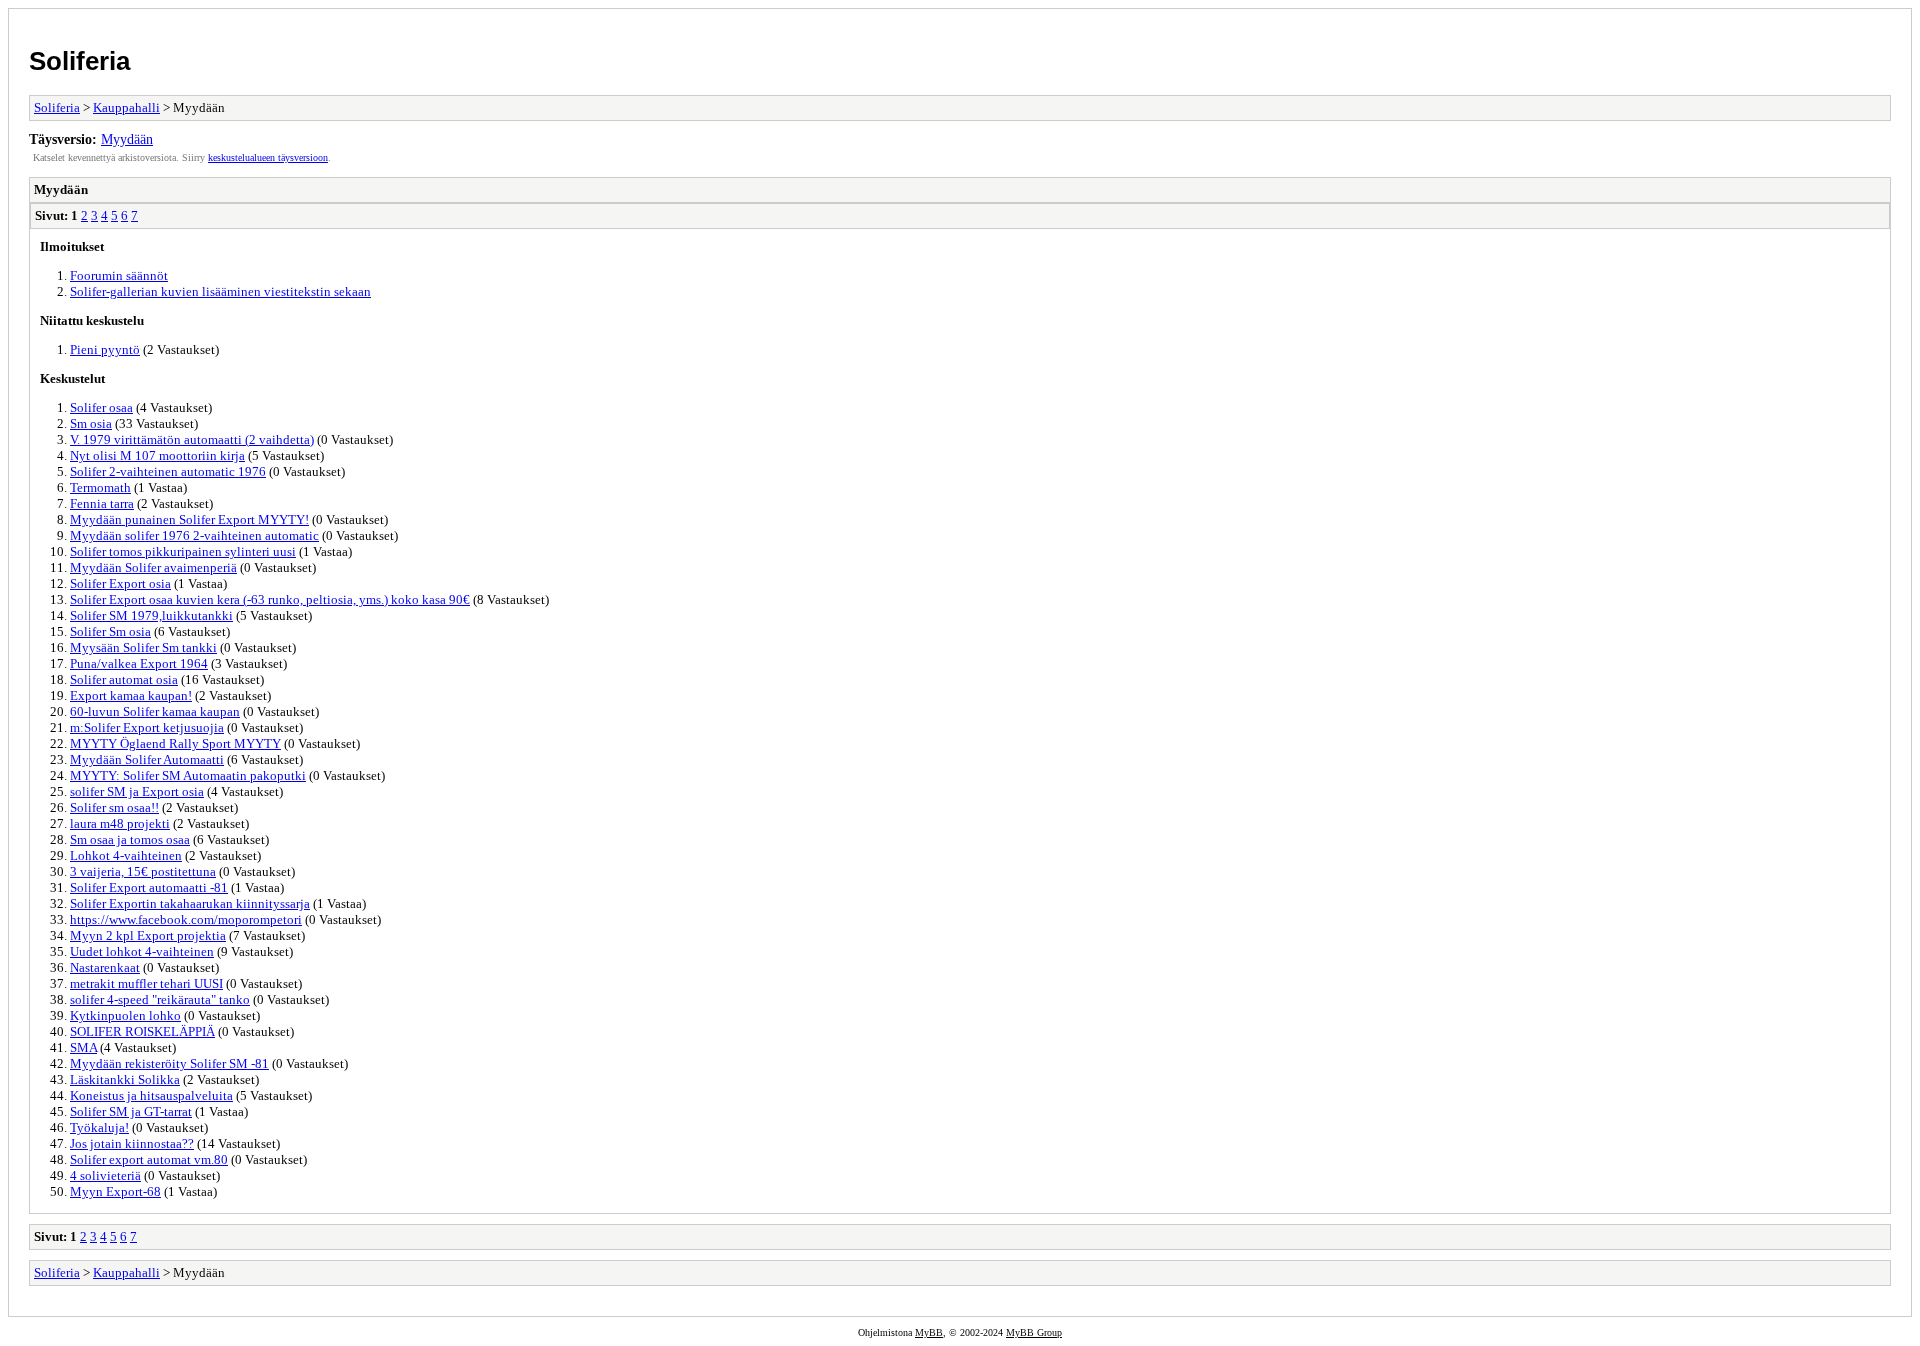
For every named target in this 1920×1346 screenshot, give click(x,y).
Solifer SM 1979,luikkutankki (151, 615)
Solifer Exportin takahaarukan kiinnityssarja (190, 903)
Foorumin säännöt (119, 275)
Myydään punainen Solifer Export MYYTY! (189, 519)
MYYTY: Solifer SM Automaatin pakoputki (188, 775)
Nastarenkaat (105, 967)
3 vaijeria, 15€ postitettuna (143, 871)
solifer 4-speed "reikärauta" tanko (160, 999)
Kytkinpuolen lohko (125, 1015)
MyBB (929, 1332)
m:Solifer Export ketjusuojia (147, 727)
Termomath (100, 487)
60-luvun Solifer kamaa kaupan (155, 711)
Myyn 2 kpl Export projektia (148, 935)
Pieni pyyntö (105, 349)
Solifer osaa (101, 407)
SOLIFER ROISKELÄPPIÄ (142, 1031)
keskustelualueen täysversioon (268, 157)
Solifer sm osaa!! (114, 807)
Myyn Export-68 (115, 1191)
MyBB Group (1034, 1332)
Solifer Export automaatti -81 (149, 887)
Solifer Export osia (120, 583)
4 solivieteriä (105, 1175)
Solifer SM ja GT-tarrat (131, 1111)
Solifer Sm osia (110, 631)
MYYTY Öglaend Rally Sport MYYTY (175, 743)
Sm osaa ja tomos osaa (130, 839)
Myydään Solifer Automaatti (147, 759)
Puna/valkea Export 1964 (139, 663)
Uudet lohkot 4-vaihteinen (142, 951)
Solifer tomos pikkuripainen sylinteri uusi (183, 551)
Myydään (127, 139)
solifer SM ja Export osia (137, 791)
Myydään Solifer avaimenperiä (153, 567)
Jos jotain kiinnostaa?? (132, 1143)
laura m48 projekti (120, 823)
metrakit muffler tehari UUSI (146, 983)
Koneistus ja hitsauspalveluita (151, 1095)
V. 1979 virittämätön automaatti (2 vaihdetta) (192, 439)
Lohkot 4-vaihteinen (126, 855)
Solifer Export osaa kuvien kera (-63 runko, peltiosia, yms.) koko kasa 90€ (270, 599)
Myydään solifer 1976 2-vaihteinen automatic (194, 535)
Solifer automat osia (124, 679)
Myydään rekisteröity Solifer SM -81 (169, 1063)
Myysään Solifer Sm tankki (143, 647)
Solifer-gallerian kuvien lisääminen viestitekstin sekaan (220, 291)
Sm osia (91, 423)
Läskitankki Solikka (125, 1079)
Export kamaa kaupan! (131, 695)
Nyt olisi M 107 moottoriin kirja (157, 455)
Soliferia (79, 61)
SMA (83, 1047)
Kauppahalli (126, 107)
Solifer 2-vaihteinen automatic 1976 (168, 471)
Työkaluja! (99, 1127)
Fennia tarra (102, 503)
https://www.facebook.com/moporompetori (186, 919)
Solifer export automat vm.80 (149, 1159)
